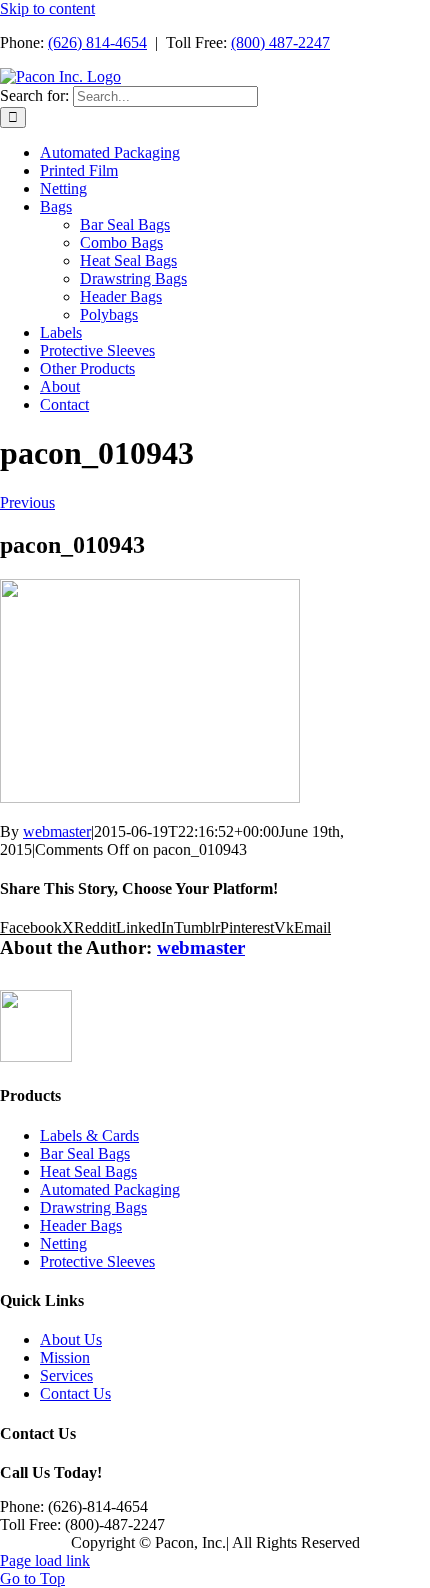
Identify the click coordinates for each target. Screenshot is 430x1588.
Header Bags (81, 1225)
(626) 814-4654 (97, 42)
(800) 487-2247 (280, 42)
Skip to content (47, 8)
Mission (65, 1357)
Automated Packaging (110, 1189)
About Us (71, 1339)
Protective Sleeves (97, 1261)
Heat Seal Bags (88, 1171)
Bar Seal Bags (85, 1153)
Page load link (45, 1560)
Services (66, 1375)
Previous (27, 502)
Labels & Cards (89, 1135)
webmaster (57, 831)
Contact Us (75, 1393)
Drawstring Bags (93, 1207)
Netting (63, 1243)
